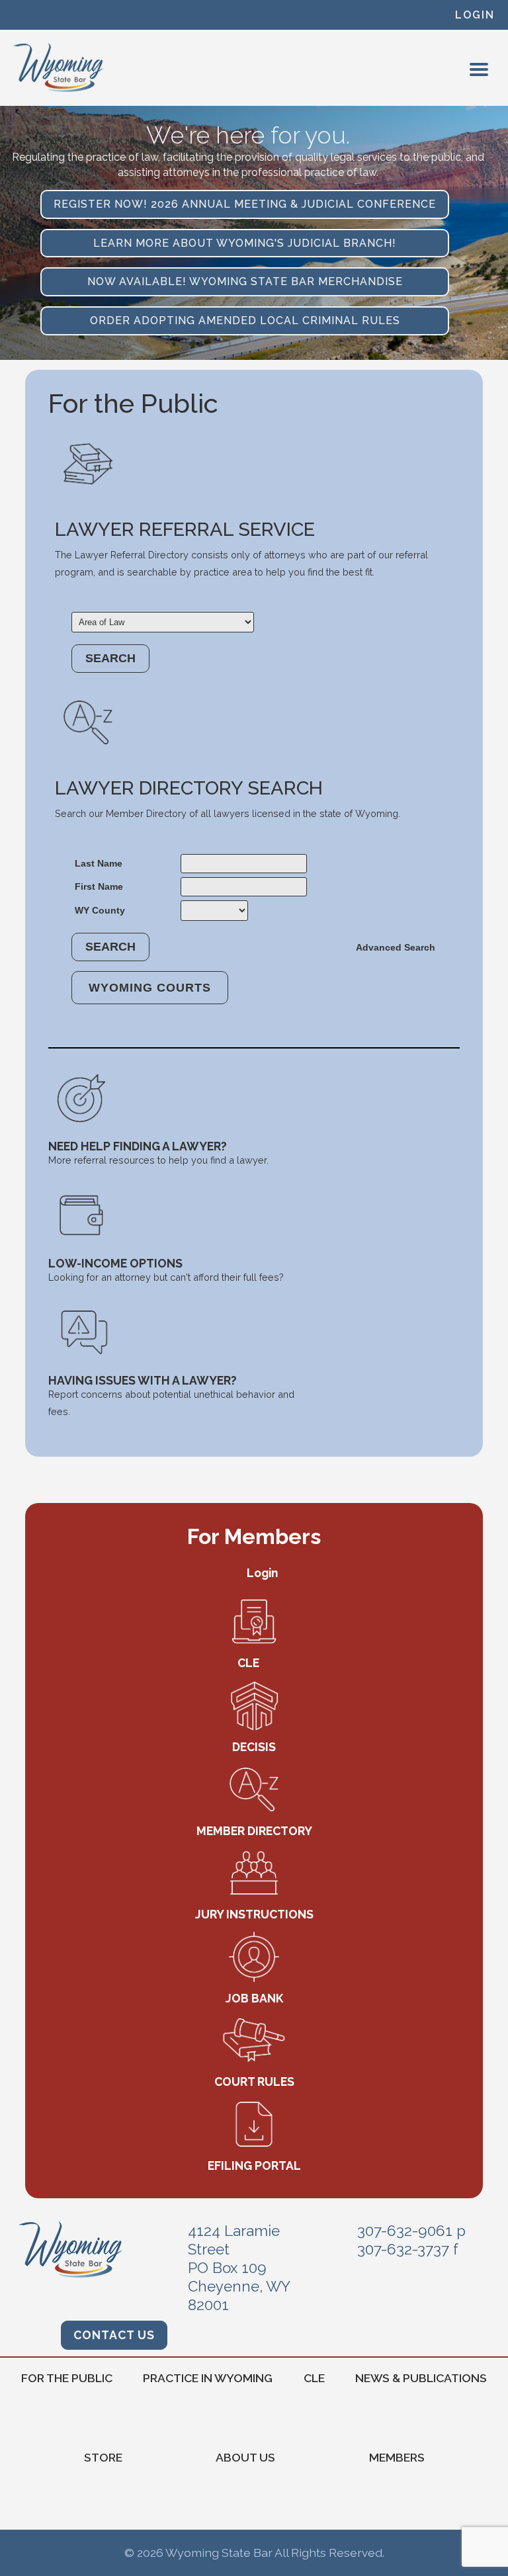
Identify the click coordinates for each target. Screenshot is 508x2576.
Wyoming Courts (150, 988)
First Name (99, 886)
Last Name (99, 863)
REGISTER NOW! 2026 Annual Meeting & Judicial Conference (245, 204)
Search (110, 658)
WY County (100, 910)
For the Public (67, 2378)
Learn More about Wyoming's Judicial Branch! (245, 243)
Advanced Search (396, 947)
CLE (314, 2378)
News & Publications (421, 2378)
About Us (245, 2457)
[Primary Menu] (479, 69)
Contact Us (114, 2335)
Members (397, 2457)
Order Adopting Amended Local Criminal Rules (245, 321)
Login (475, 15)
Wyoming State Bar (59, 67)
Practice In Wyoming (208, 2378)
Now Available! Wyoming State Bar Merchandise (245, 281)
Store (103, 2457)
